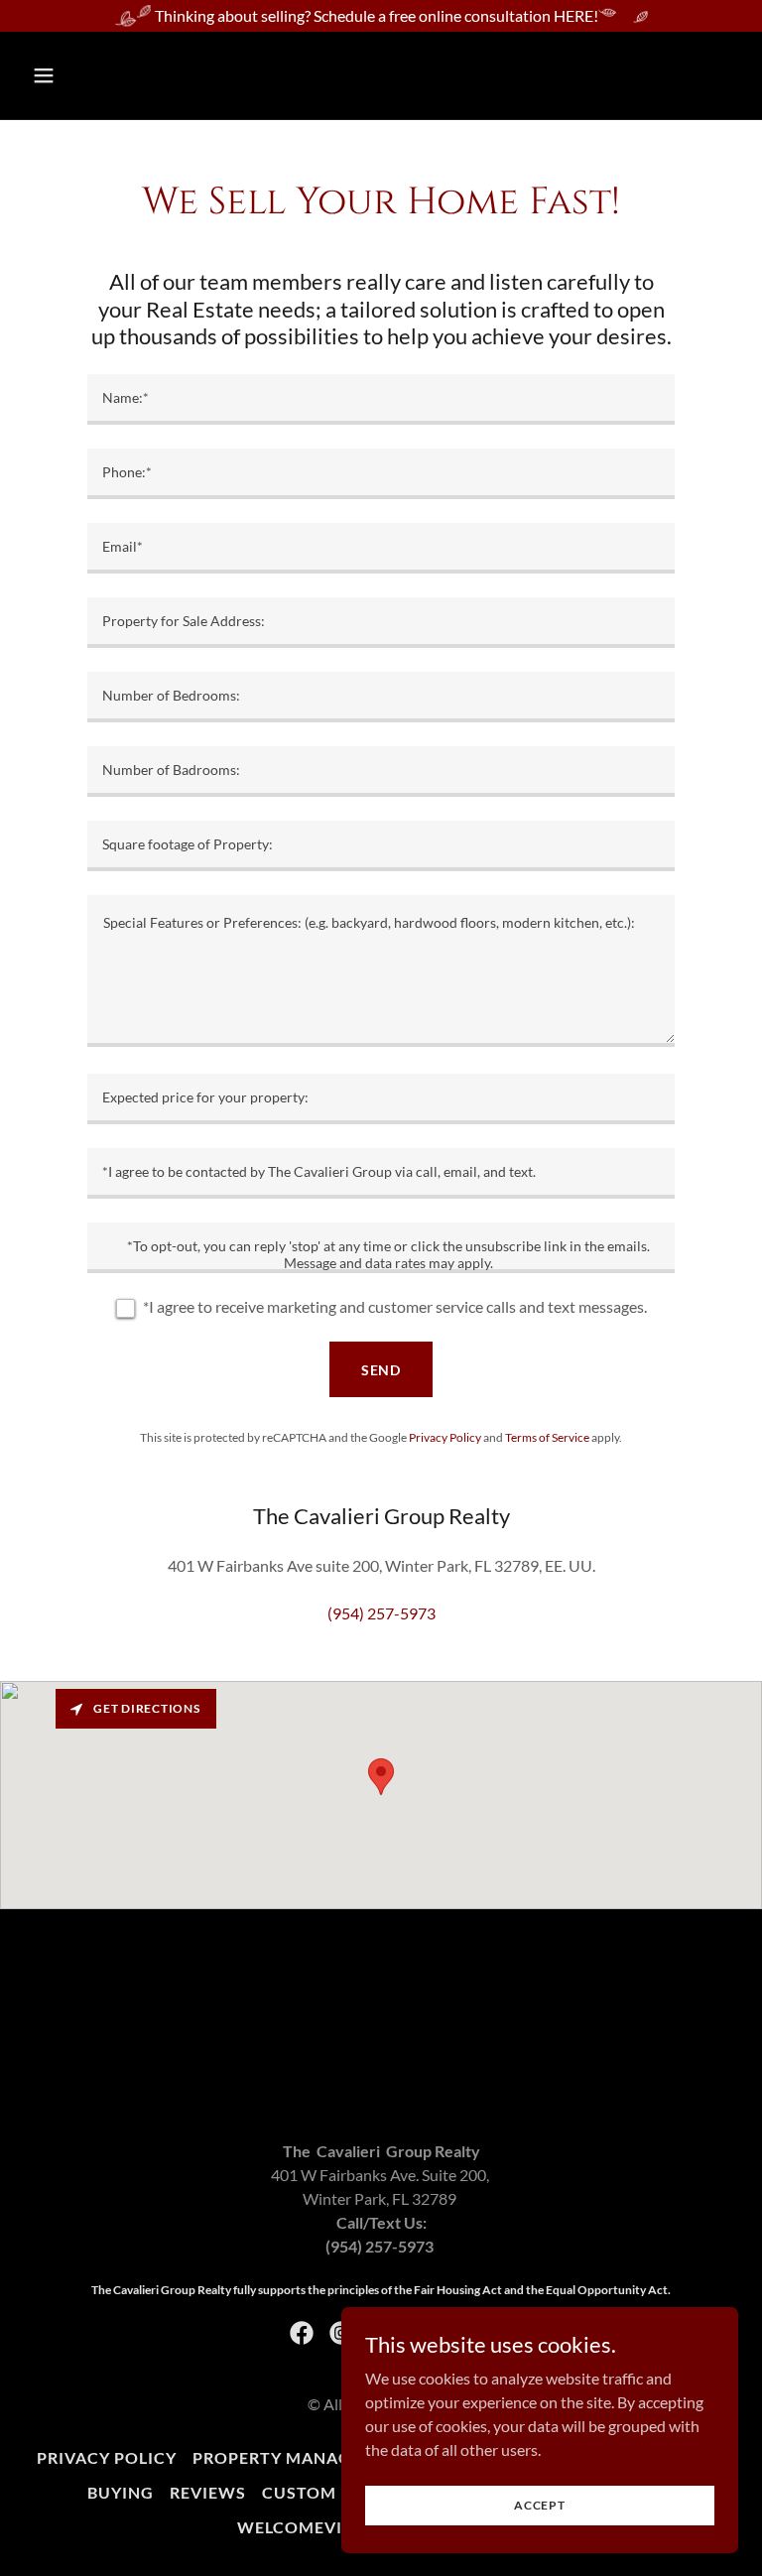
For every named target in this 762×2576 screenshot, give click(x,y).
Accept (540, 2505)
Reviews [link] (208, 2492)
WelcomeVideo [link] (308, 2527)
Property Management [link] (302, 2457)
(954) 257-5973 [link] (381, 1613)
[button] (106, 75)
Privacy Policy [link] (445, 1437)
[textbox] (381, 399)
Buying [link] (121, 2492)
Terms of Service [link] (547, 1437)
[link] (302, 2333)
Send (381, 1370)
